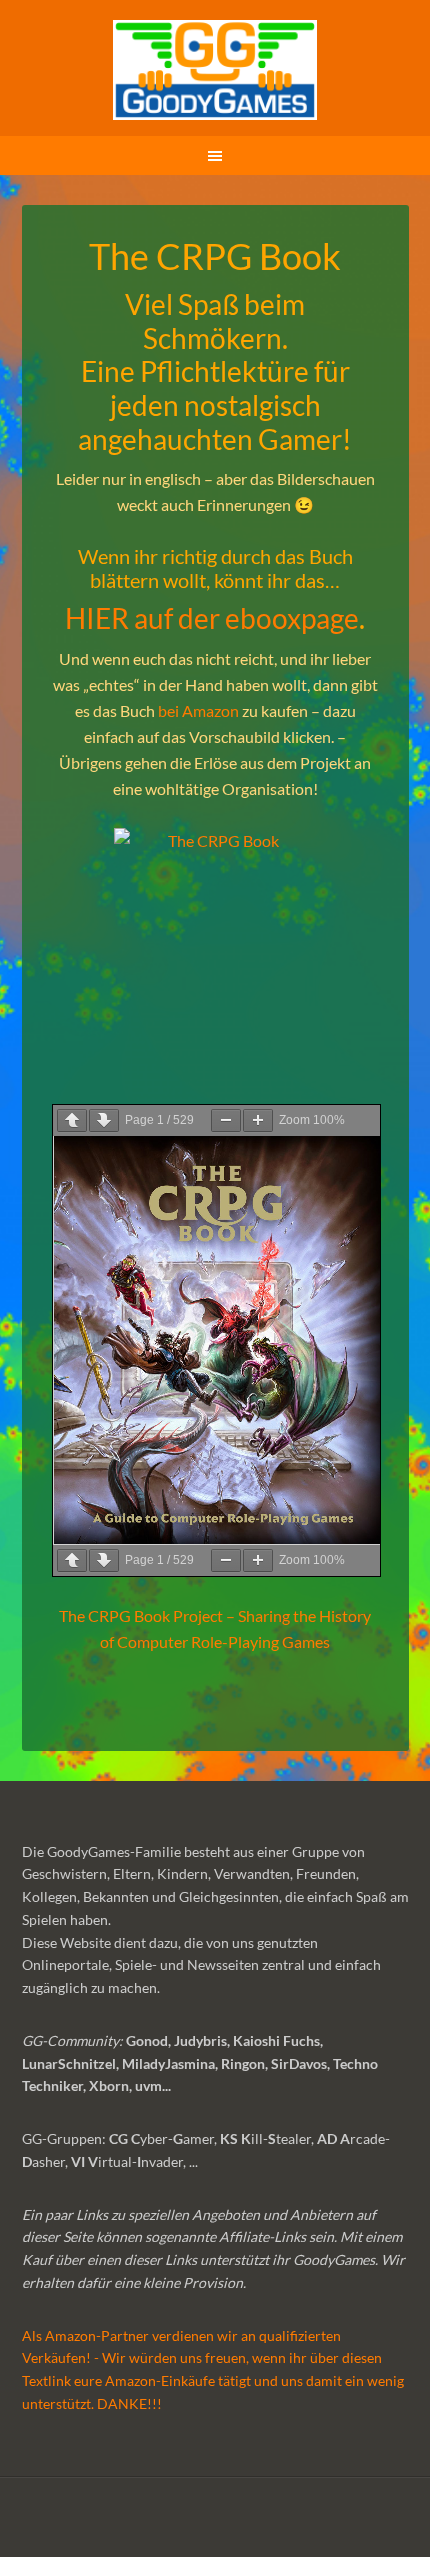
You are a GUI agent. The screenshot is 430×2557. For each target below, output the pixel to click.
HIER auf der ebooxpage (212, 618)
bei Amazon (198, 710)
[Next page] (104, 1120)
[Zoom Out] (226, 1120)
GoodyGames (215, 70)
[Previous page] (72, 1120)
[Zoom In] (258, 1120)
